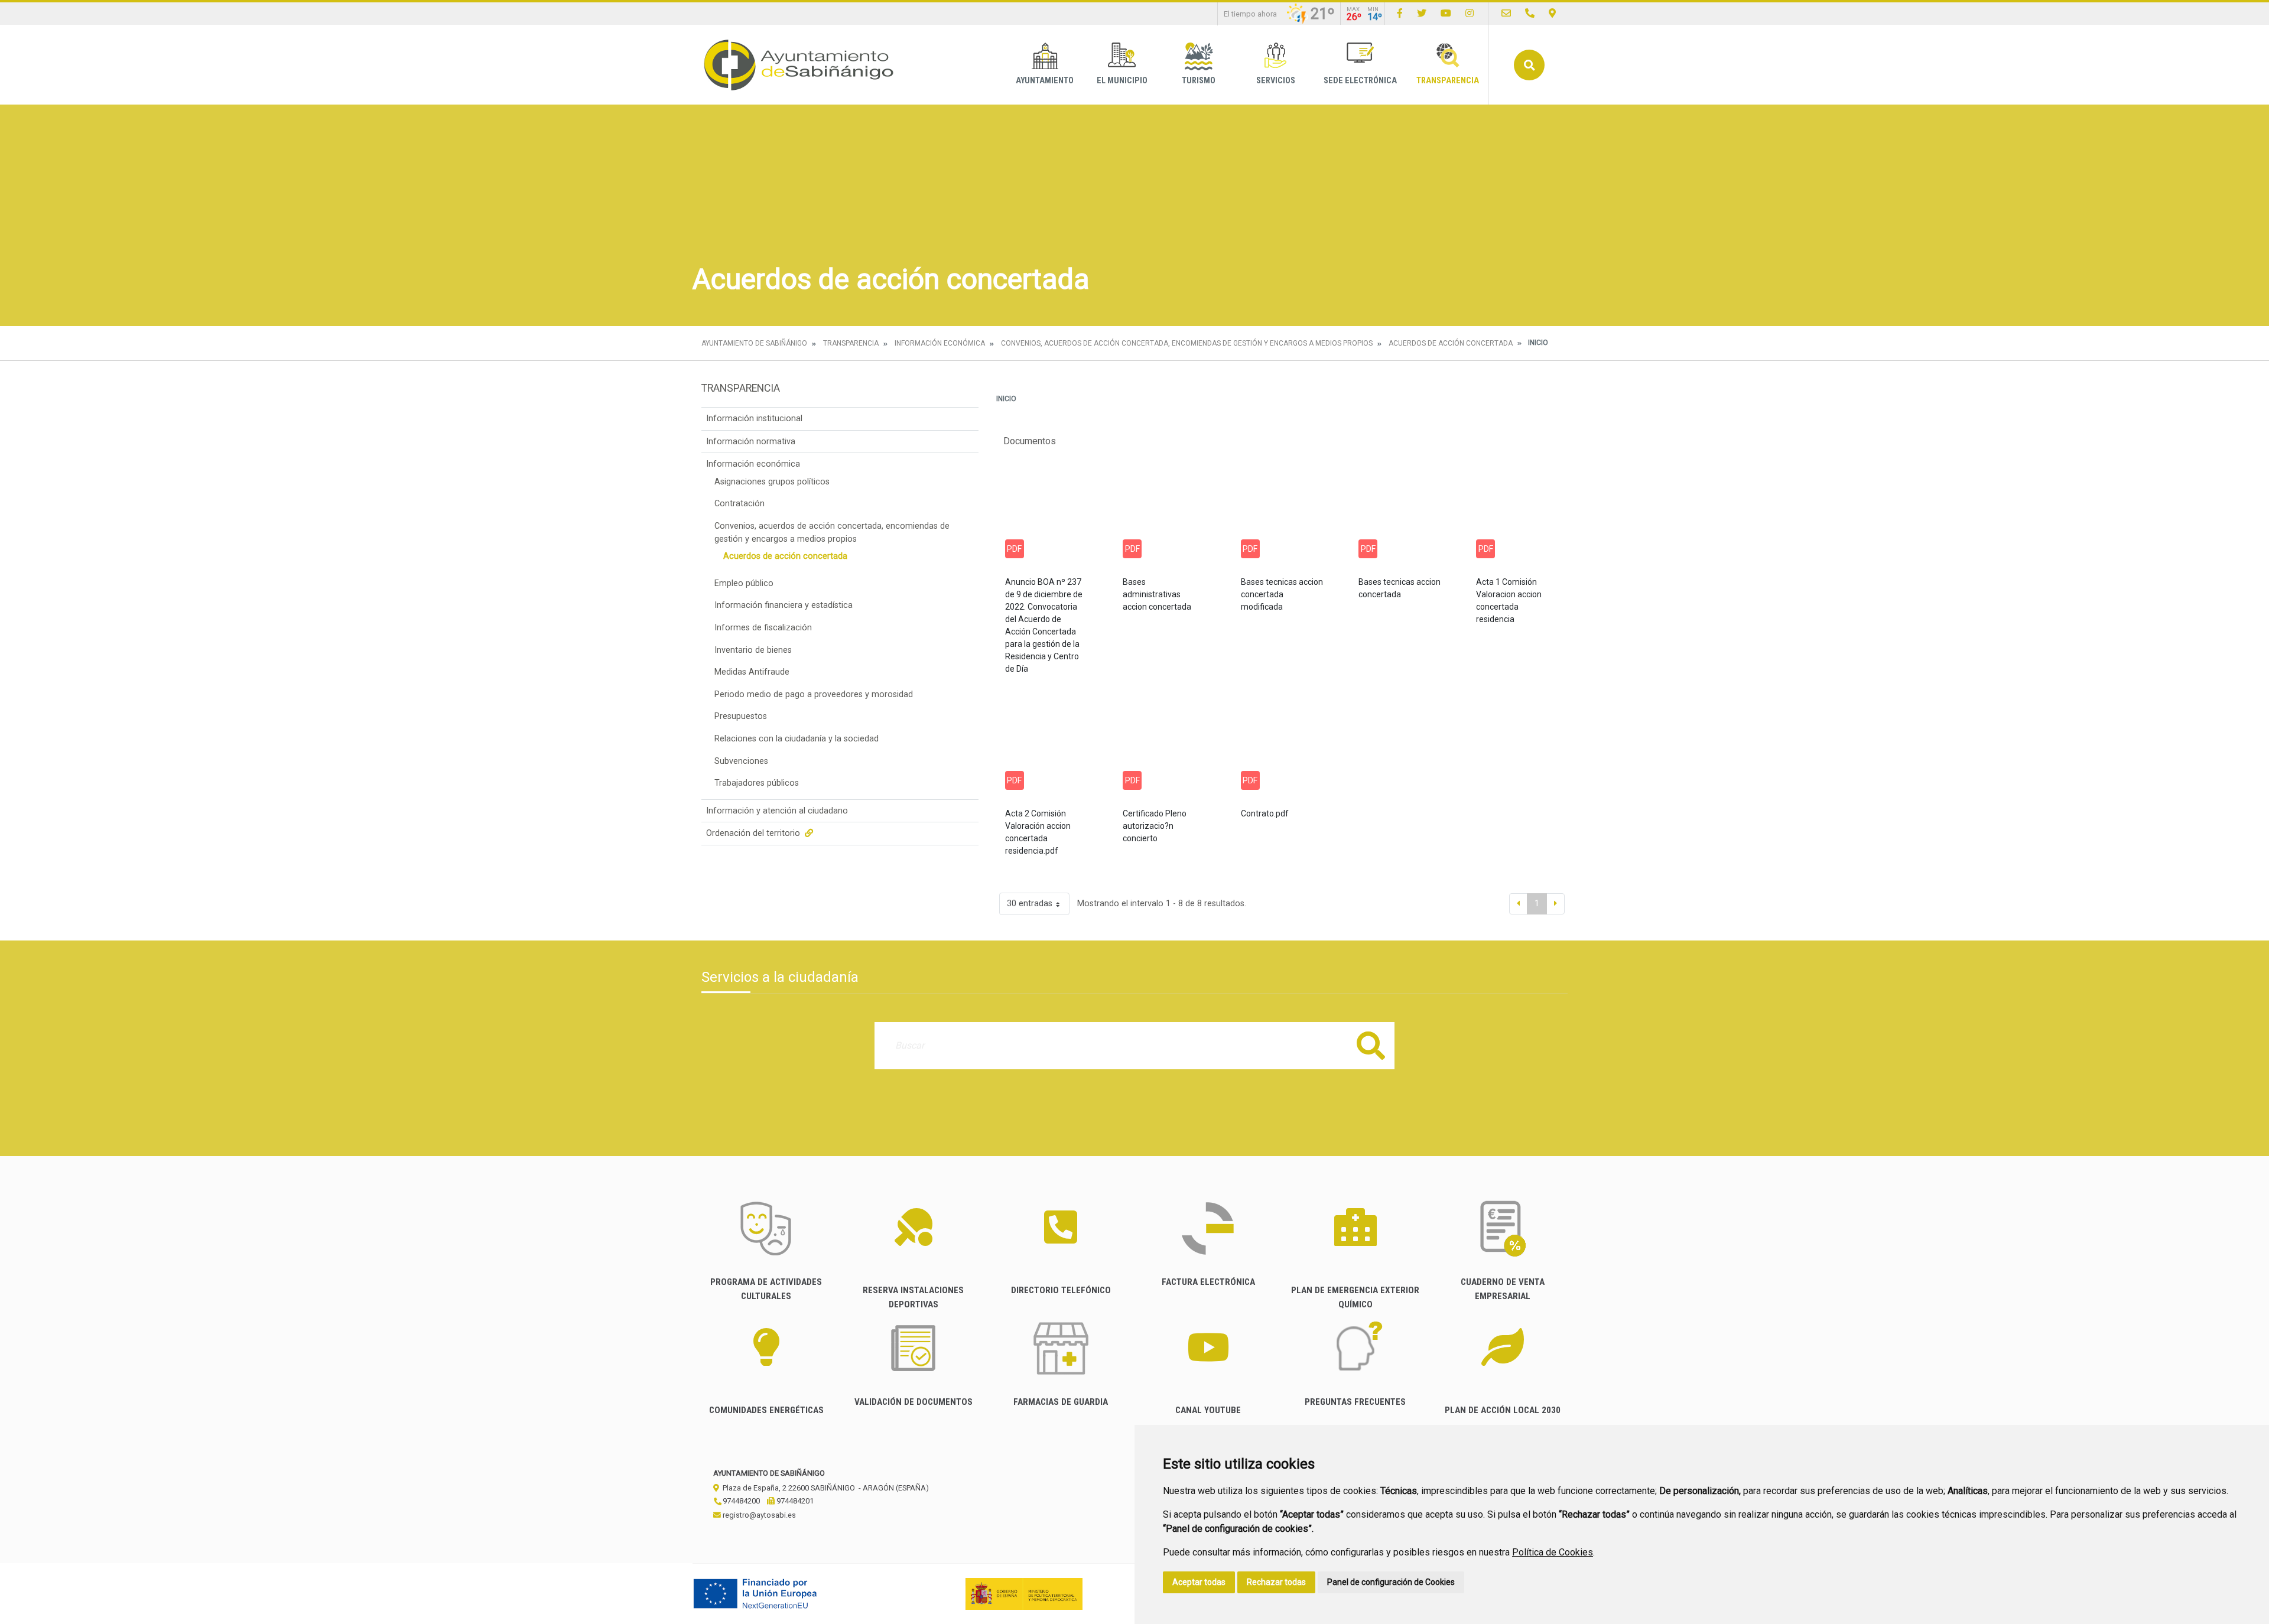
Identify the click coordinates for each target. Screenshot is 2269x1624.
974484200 (740, 1501)
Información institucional (754, 419)
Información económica (940, 343)
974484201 (794, 1501)
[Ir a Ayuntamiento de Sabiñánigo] (799, 65)
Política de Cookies (1553, 1552)
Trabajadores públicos (757, 783)
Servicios (1276, 81)
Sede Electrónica (1360, 81)
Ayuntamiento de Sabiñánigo (754, 343)
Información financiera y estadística (784, 605)
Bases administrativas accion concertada (1157, 594)
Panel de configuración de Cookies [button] (1391, 1582)
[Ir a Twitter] (1422, 13)
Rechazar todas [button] (1276, 1582)
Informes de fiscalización (763, 628)
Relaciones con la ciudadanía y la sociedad (797, 739)
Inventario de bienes (753, 650)
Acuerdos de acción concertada (1451, 343)
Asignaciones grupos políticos (772, 482)
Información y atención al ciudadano (777, 811)
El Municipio (1122, 81)
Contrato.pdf (1265, 813)
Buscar (1529, 65)
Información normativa (751, 442)
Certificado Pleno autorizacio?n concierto (1155, 826)
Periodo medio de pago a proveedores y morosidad (814, 694)
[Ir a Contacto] (1506, 13)
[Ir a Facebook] (1400, 13)
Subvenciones (741, 761)
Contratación (739, 504)
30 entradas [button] (1030, 904)
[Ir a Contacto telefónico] (1530, 13)
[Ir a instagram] (1470, 13)
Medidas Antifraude (752, 672)
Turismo (1199, 81)
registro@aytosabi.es (758, 1515)
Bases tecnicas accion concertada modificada (1282, 594)
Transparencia (1448, 81)
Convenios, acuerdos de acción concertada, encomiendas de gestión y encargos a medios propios (1187, 343)
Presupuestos (741, 716)
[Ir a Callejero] (1552, 13)
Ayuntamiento (1045, 81)
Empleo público (744, 583)
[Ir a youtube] (1446, 13)
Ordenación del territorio (754, 833)
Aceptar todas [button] (1199, 1582)
